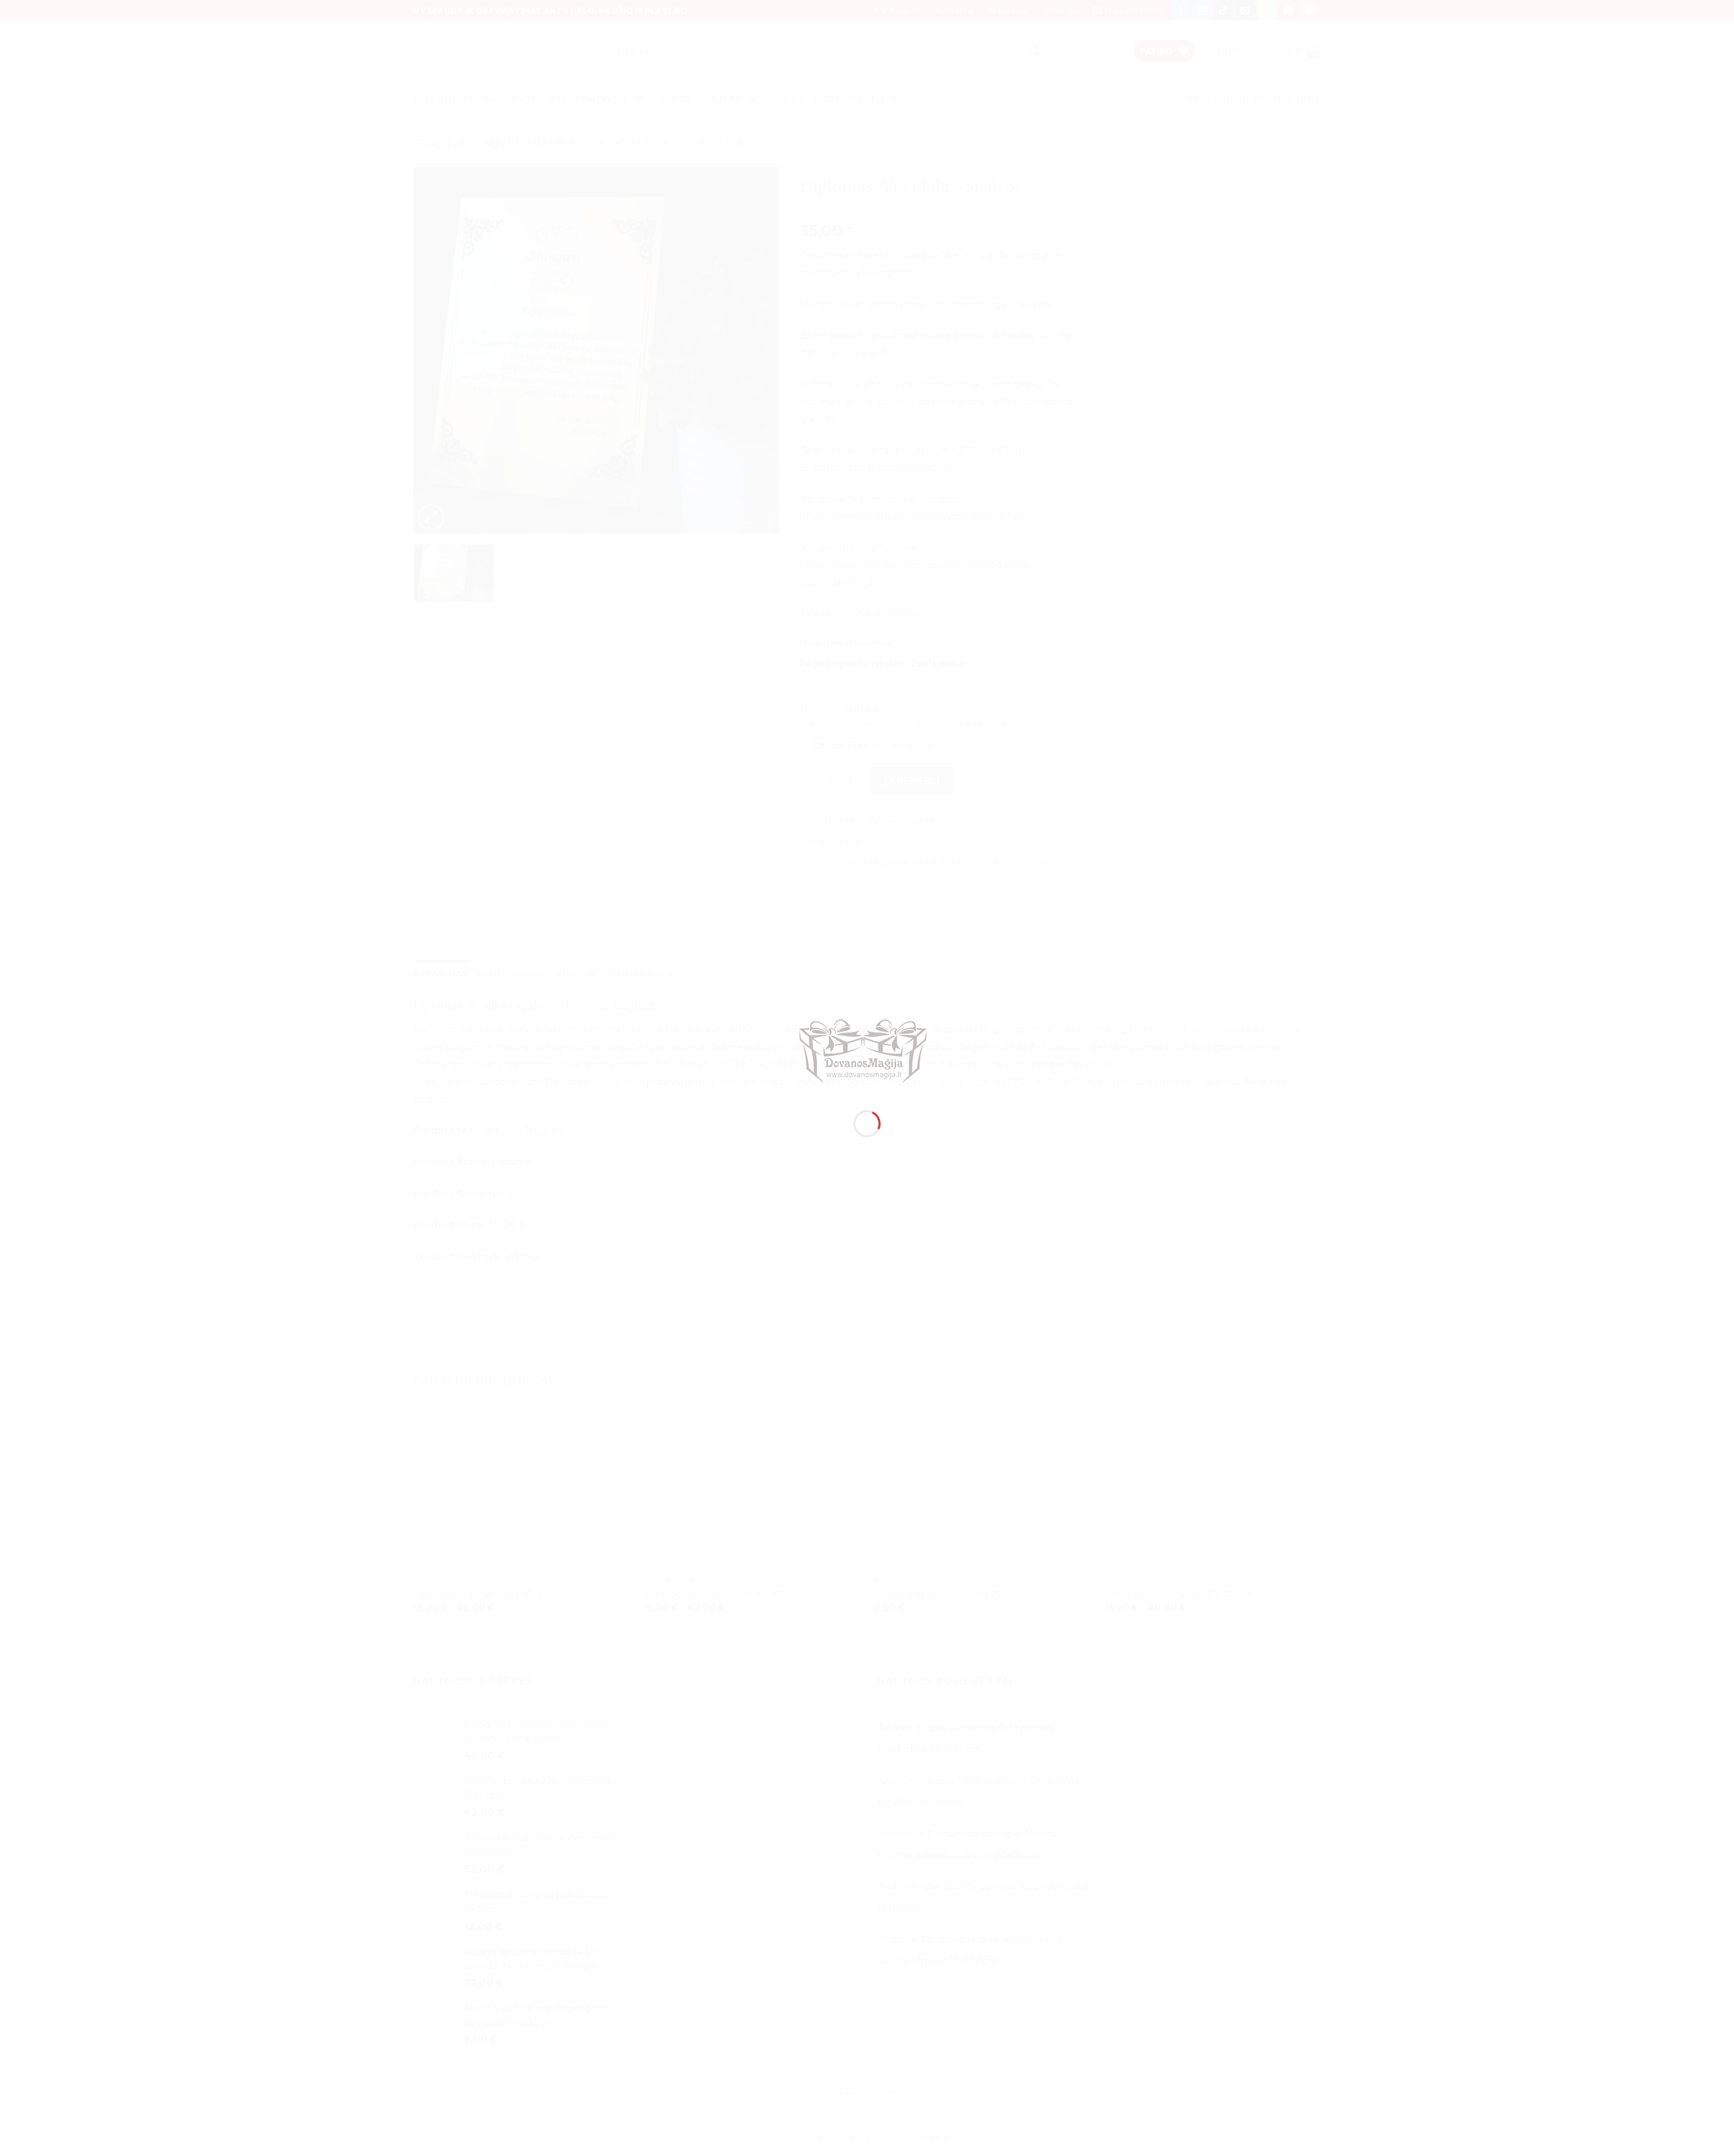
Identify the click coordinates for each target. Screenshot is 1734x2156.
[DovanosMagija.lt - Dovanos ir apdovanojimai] (867, 1053)
